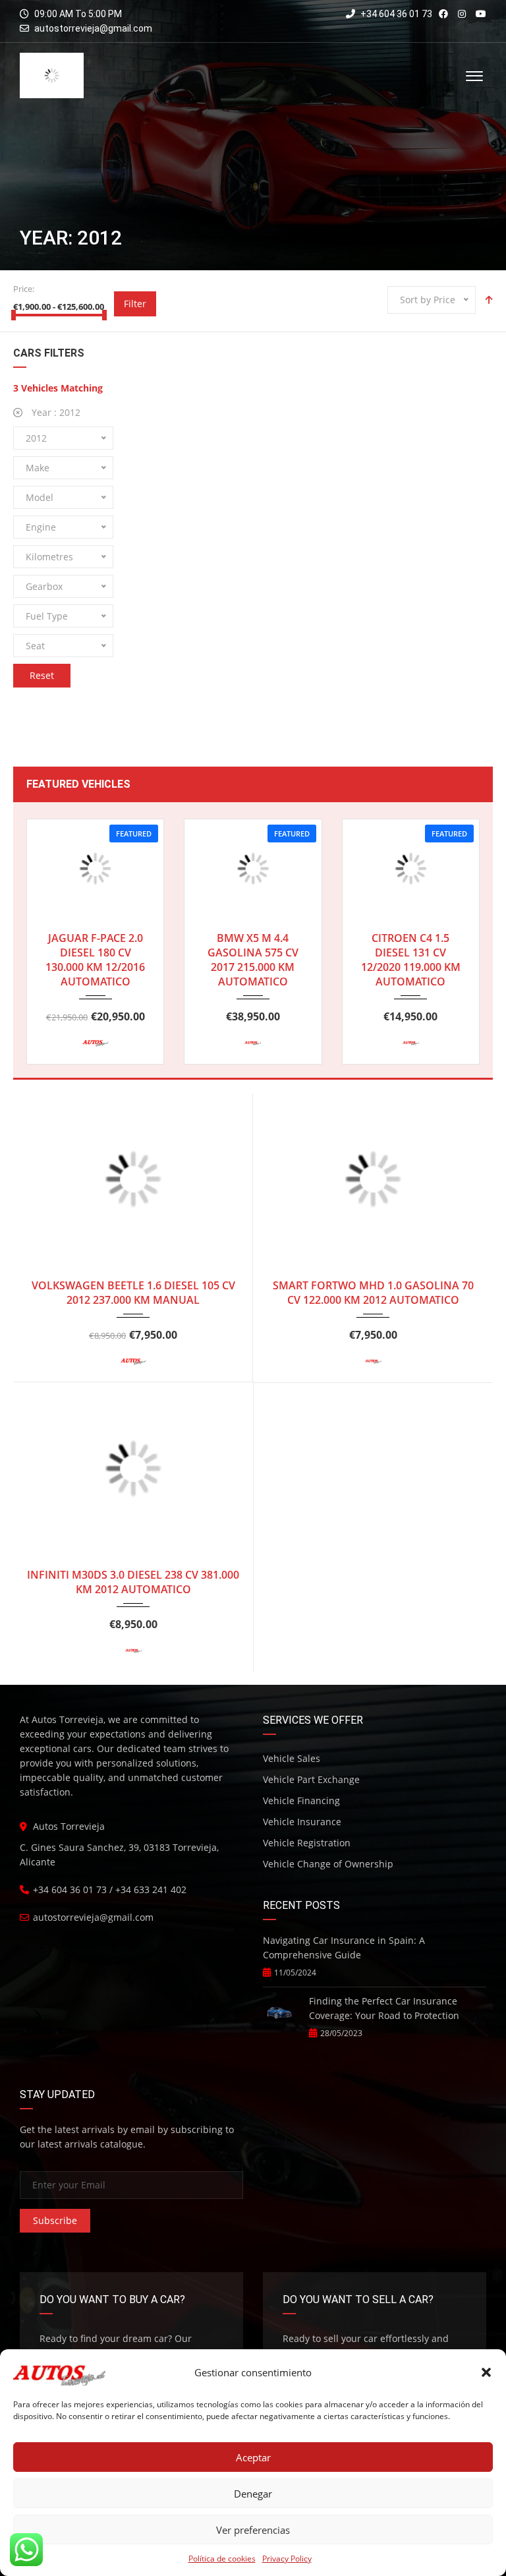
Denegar (253, 2494)
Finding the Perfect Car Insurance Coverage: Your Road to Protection (384, 2008)
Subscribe (55, 2220)
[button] (486, 2372)
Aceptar (253, 2457)
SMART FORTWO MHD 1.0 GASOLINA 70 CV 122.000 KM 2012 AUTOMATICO (373, 1293)
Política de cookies (222, 2559)
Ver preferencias (253, 2530)
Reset (42, 675)
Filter (135, 304)
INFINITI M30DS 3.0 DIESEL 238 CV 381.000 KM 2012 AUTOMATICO (133, 1582)
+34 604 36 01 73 (395, 14)
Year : (55, 412)
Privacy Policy (287, 2559)
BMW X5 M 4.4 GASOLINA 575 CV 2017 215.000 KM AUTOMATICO (253, 960)
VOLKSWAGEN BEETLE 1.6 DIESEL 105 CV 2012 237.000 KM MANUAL (133, 1293)
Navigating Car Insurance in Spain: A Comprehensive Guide (344, 1947)
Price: (24, 289)
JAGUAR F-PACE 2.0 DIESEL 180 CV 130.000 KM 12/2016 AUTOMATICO (95, 960)
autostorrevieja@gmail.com (93, 28)
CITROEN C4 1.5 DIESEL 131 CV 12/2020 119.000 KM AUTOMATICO (411, 960)
